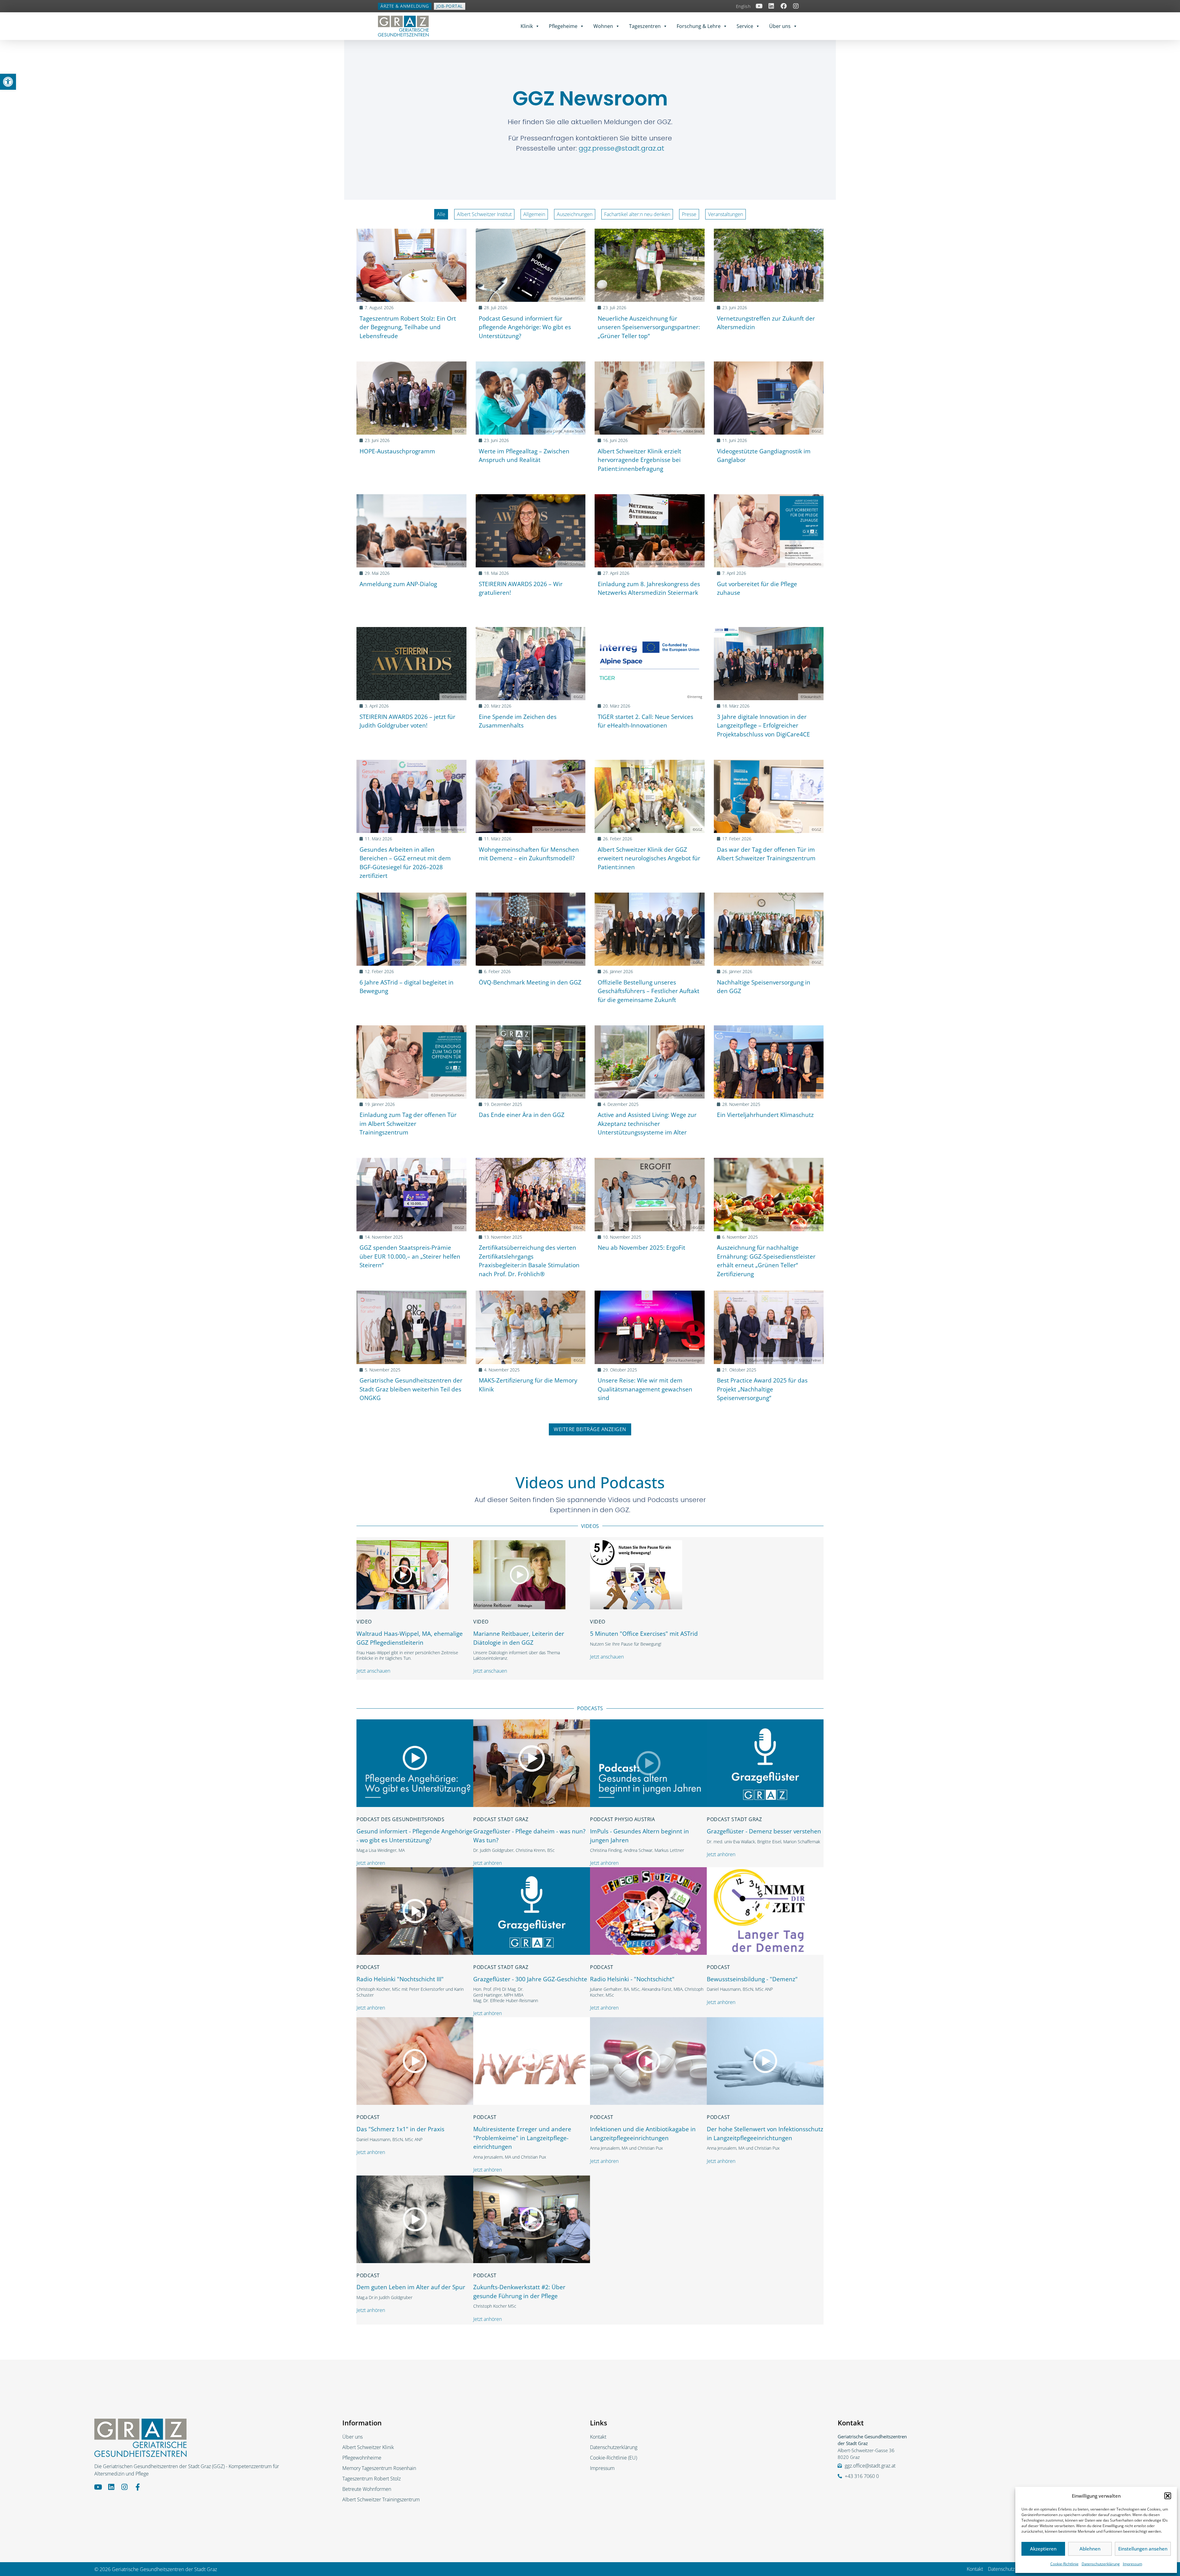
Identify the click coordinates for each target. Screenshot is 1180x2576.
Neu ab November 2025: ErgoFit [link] (641, 1248)
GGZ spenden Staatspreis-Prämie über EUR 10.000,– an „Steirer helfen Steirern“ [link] (410, 1256)
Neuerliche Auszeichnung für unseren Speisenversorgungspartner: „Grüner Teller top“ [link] (649, 327)
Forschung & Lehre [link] (699, 26)
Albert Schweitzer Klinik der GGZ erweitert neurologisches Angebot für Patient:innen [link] (649, 858)
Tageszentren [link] (645, 26)
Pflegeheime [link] (563, 26)
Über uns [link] (780, 26)
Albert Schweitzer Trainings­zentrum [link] (381, 2499)
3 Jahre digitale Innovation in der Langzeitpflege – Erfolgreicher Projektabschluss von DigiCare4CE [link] (763, 726)
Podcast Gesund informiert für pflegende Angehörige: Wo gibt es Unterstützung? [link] (525, 327)
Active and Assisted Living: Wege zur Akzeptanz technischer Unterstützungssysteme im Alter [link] (647, 1124)
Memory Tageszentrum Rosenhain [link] (379, 2468)
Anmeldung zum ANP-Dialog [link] (398, 584)
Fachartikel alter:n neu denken (637, 214)
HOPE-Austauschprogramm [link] (397, 451)
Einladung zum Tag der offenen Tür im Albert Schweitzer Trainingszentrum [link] (408, 1124)
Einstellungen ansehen (1143, 2549)
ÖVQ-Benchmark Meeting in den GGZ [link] (530, 982)
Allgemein (534, 214)
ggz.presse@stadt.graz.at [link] (621, 148)
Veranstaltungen (726, 214)
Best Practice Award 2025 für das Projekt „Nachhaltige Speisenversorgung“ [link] (762, 1389)
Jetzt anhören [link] (371, 1863)
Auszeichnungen (575, 214)
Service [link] (745, 26)
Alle (441, 214)
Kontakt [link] (598, 2437)
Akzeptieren (1043, 2549)
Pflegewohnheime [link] (362, 2458)
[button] (1168, 2496)
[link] (8, 82)
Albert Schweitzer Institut (484, 214)
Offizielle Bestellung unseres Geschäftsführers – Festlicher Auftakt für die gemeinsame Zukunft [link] (649, 991)
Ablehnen (1090, 2549)
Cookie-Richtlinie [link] (1064, 2564)
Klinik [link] (527, 26)
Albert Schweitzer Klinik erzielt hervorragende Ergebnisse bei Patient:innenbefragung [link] (639, 460)
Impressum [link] (1133, 2564)
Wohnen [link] (603, 26)
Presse (689, 214)
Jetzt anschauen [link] (373, 1671)
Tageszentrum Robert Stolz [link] (372, 2479)
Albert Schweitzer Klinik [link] (368, 2447)
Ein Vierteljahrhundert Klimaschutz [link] (765, 1115)
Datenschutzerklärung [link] (1101, 2564)
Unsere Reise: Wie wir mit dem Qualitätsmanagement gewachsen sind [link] (645, 1389)
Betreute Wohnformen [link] (367, 2489)
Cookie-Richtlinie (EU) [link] (614, 2458)
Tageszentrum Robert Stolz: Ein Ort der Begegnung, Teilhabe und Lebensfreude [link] (408, 327)
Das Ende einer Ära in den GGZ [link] (522, 1115)
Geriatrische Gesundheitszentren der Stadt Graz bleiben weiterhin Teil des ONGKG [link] (411, 1389)
